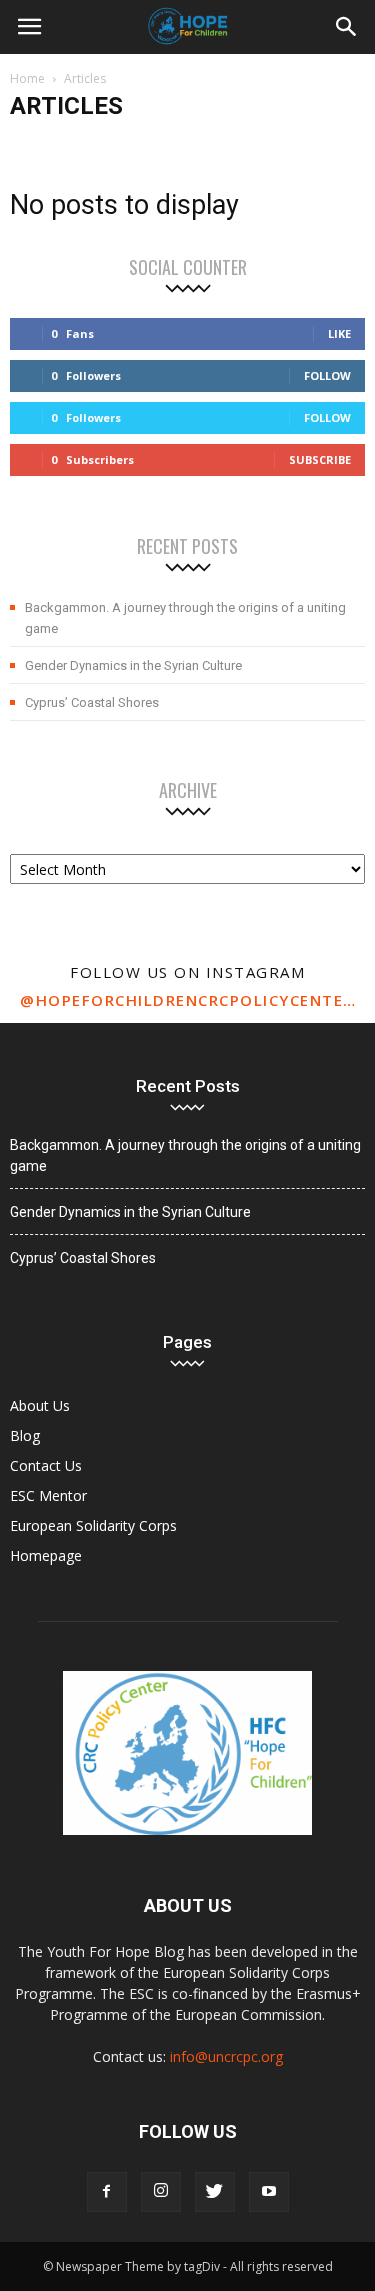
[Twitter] (215, 2192)
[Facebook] (107, 2192)
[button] (347, 27)
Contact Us (46, 1465)
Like (339, 333)
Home (27, 78)
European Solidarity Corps (93, 1525)
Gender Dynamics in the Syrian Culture (133, 665)
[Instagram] (161, 2192)
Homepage (46, 1555)
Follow (327, 375)
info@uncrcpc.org (226, 2056)
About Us (40, 1405)
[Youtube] (269, 2192)
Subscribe (320, 459)
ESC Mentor (48, 1495)
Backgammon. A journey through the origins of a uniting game (185, 618)
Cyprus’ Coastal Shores (92, 702)
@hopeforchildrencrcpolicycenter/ (187, 1000)
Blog (25, 1435)
